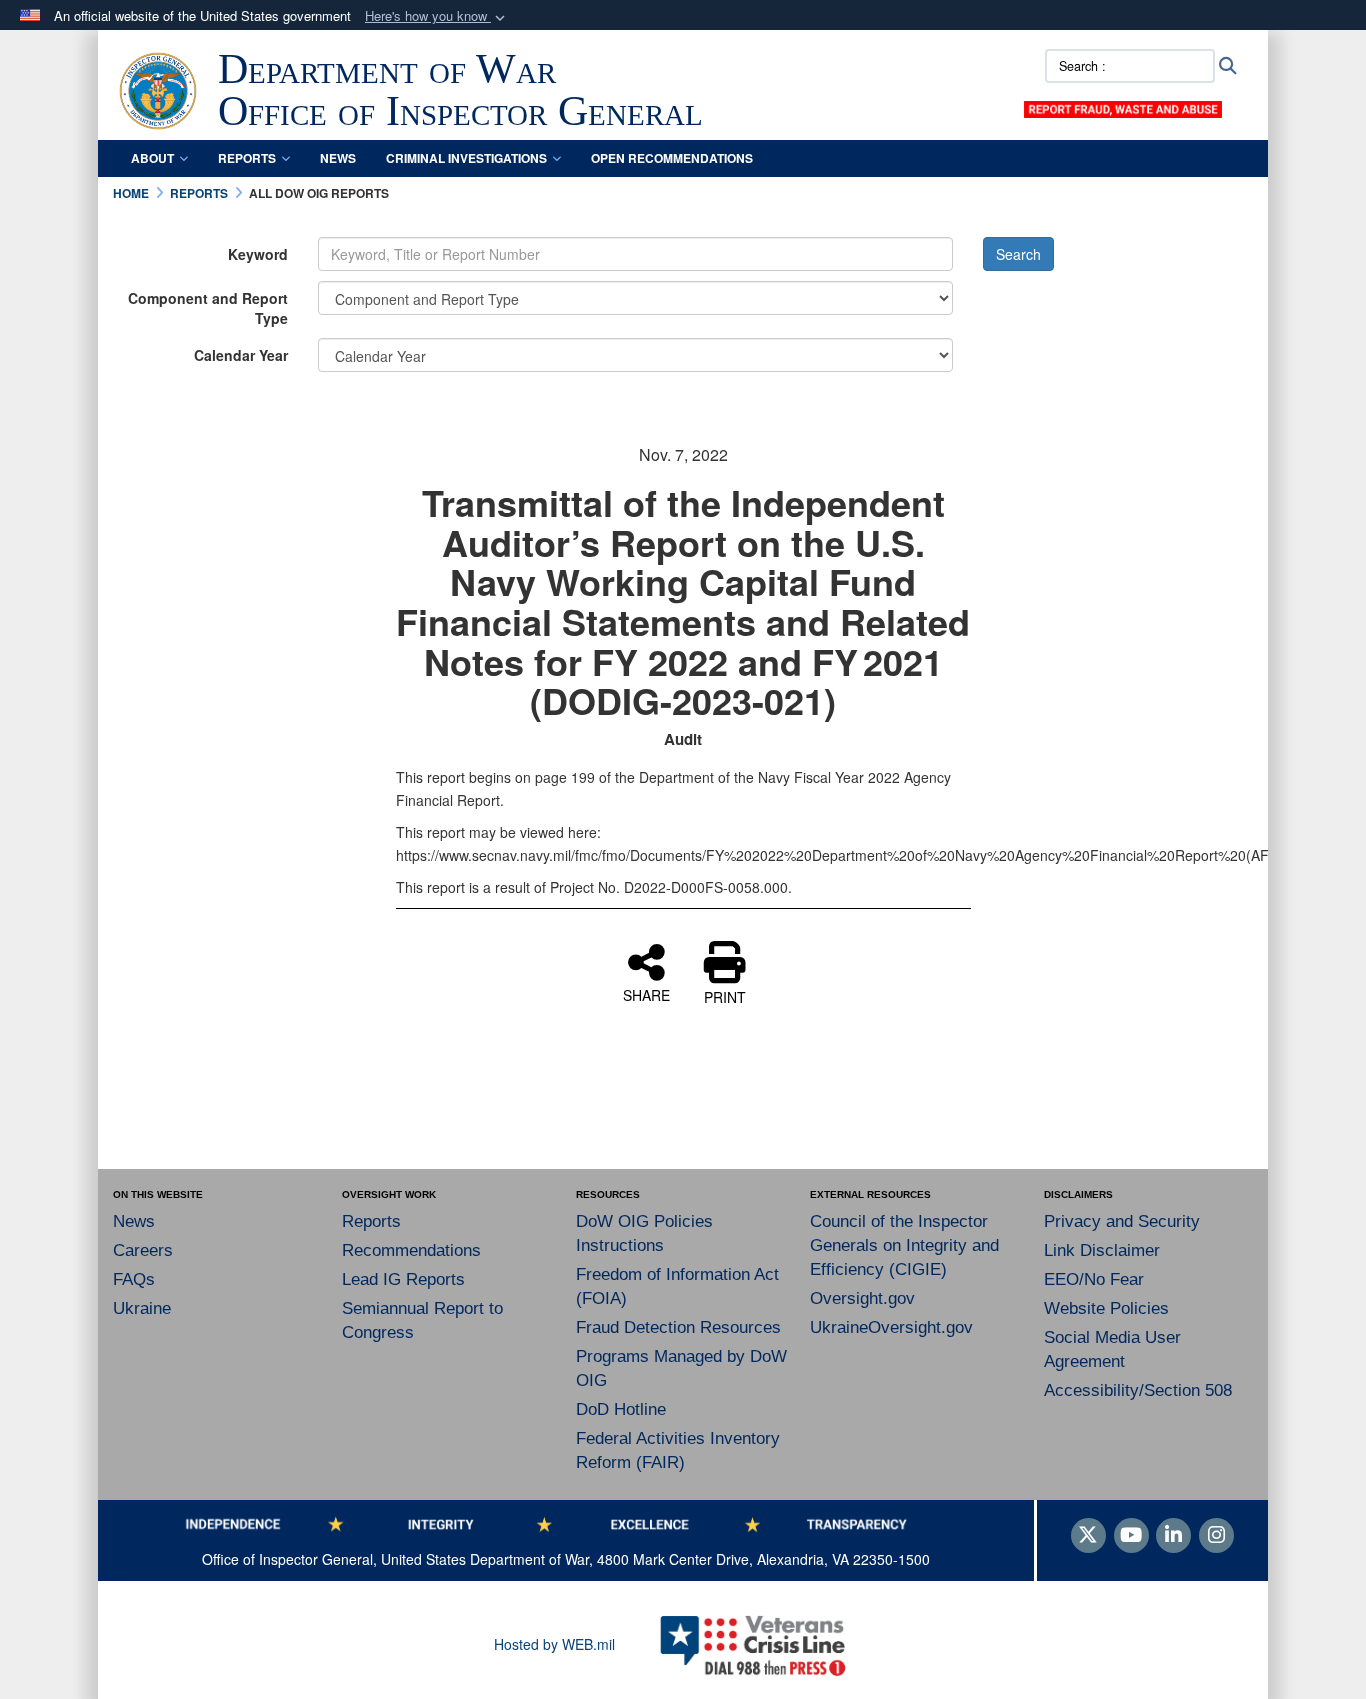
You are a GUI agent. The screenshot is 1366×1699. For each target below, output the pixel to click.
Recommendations (411, 1250)
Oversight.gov (862, 1298)
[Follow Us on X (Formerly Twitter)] (1088, 1536)
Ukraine (142, 1308)
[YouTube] (1131, 1536)
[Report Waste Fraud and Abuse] (1123, 107)
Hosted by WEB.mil (554, 1644)
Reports (247, 158)
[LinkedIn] (1173, 1536)
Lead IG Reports (403, 1279)
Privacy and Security (1122, 1221)
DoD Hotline (621, 1409)
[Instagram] (1216, 1536)
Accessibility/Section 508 (1138, 1390)
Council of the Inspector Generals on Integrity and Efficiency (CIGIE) (904, 1245)
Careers (143, 1250)
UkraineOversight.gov (891, 1327)
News (338, 158)
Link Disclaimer (1102, 1250)
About (152, 158)
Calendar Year (241, 355)
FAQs (134, 1279)
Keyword (258, 254)
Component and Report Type (208, 308)
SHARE (646, 994)
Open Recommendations (672, 158)
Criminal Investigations (466, 158)
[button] (437, 16)
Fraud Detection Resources (678, 1327)
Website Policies (1106, 1308)
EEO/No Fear (1094, 1279)
